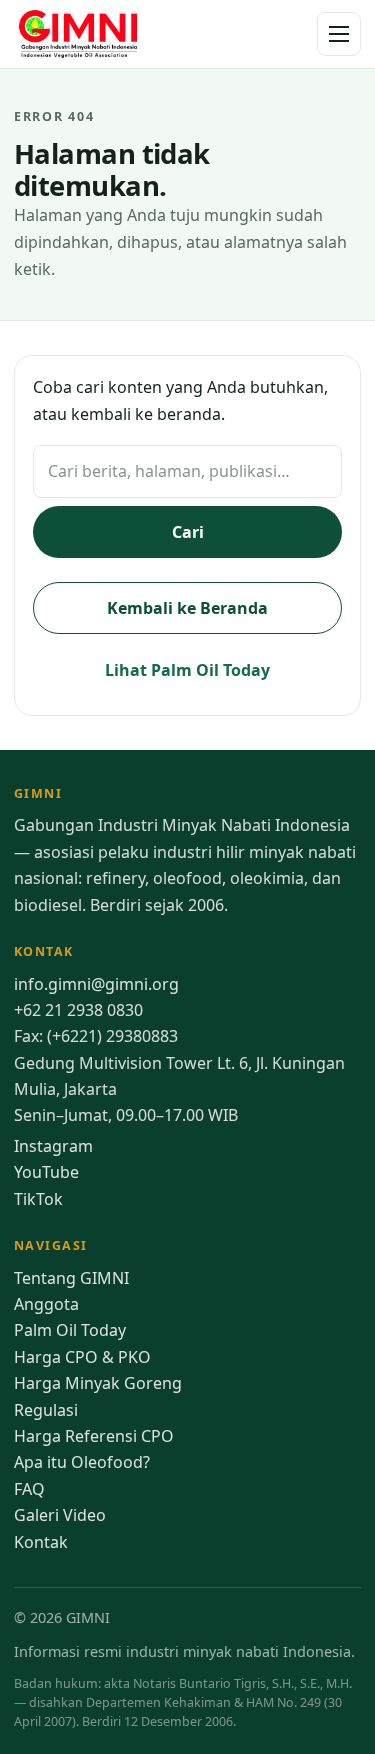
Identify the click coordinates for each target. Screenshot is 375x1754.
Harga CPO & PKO (82, 1357)
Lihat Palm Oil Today (187, 670)
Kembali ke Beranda (187, 608)
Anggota (46, 1304)
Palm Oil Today (70, 1330)
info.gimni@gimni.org (96, 984)
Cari (188, 532)
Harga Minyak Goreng (98, 1383)
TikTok (38, 1199)
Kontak (41, 1542)
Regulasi (46, 1410)
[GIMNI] (78, 34)
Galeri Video (60, 1515)
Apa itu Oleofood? (82, 1462)
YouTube (46, 1172)
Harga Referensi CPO (94, 1436)
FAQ (29, 1489)
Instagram (53, 1146)
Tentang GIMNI (71, 1278)
